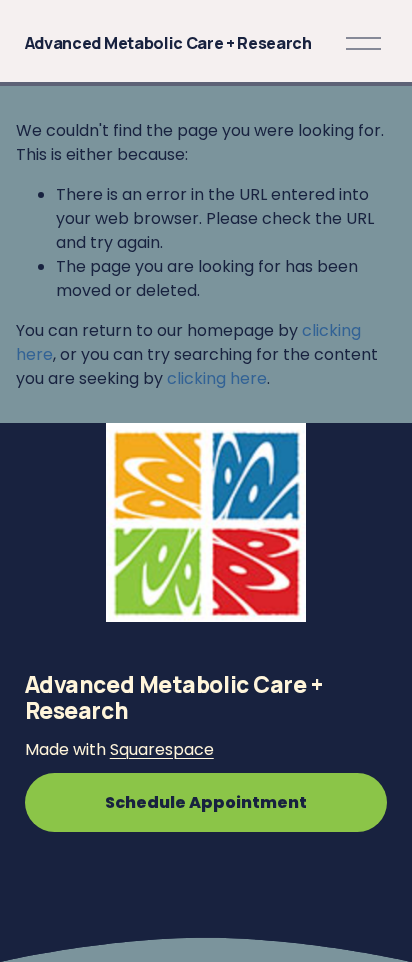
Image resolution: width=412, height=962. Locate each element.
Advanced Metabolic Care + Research (168, 43)
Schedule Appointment (206, 802)
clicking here (217, 378)
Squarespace (162, 749)
